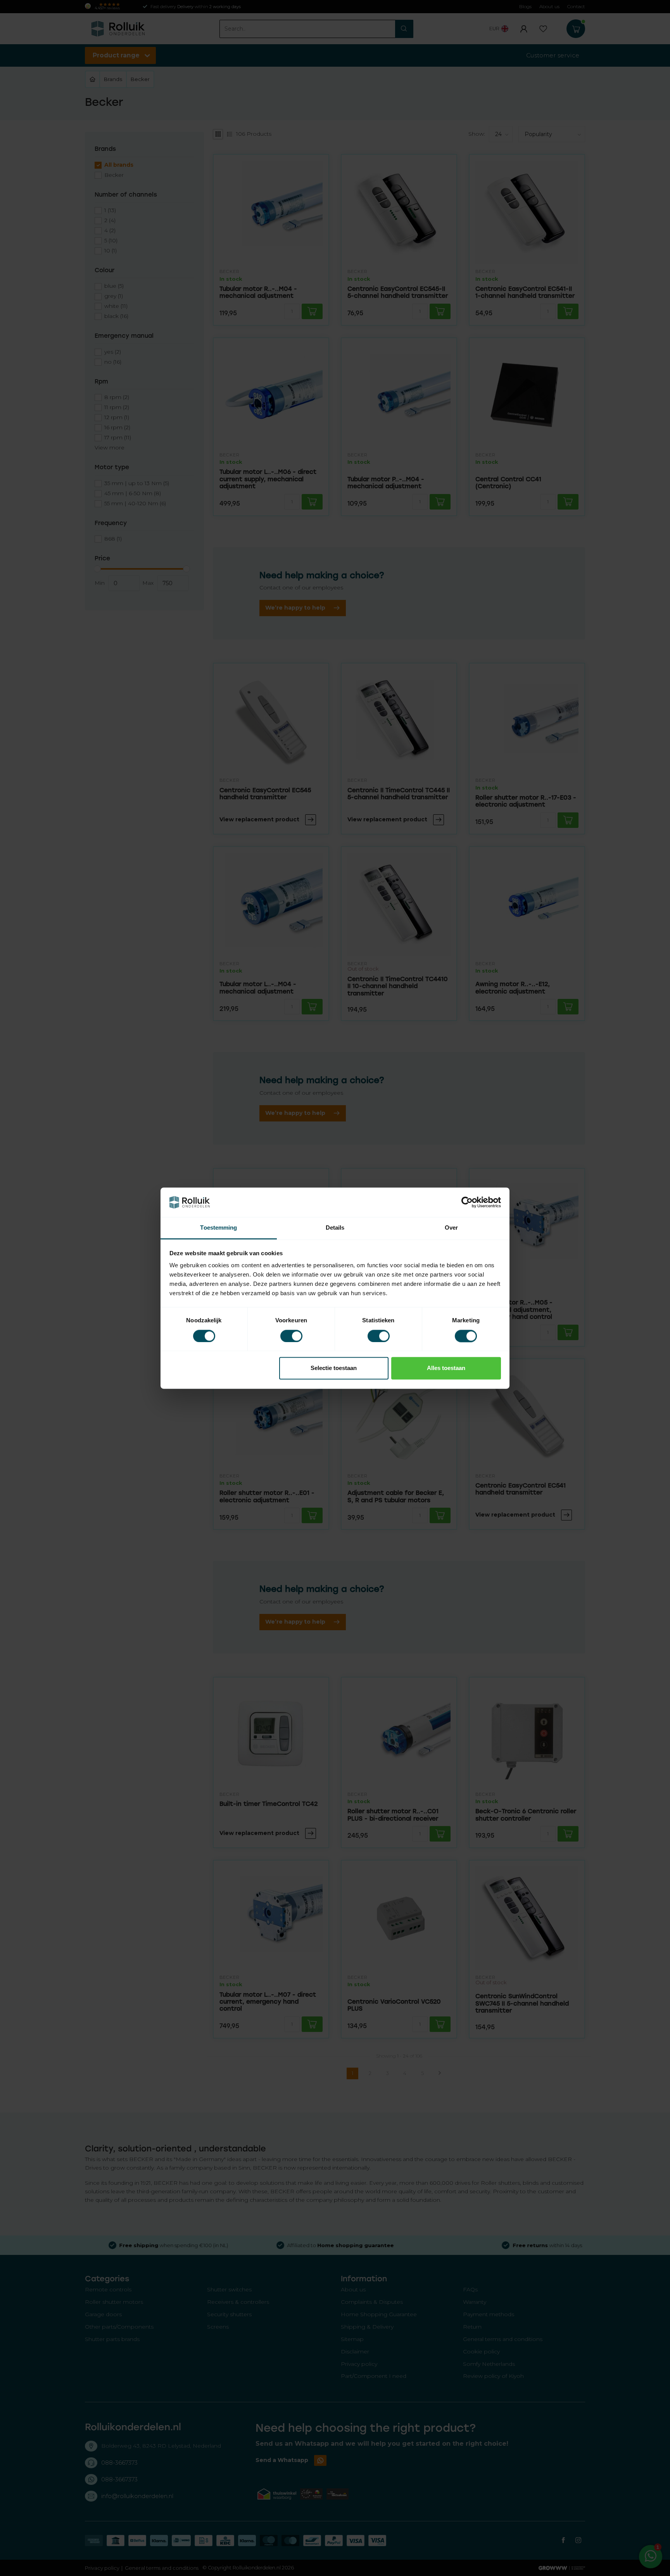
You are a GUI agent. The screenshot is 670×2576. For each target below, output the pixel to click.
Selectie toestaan (334, 1368)
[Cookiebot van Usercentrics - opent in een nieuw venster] (467, 1202)
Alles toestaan (446, 1368)
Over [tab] (451, 1228)
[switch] (291, 1336)
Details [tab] (335, 1228)
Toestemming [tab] (218, 1228)
